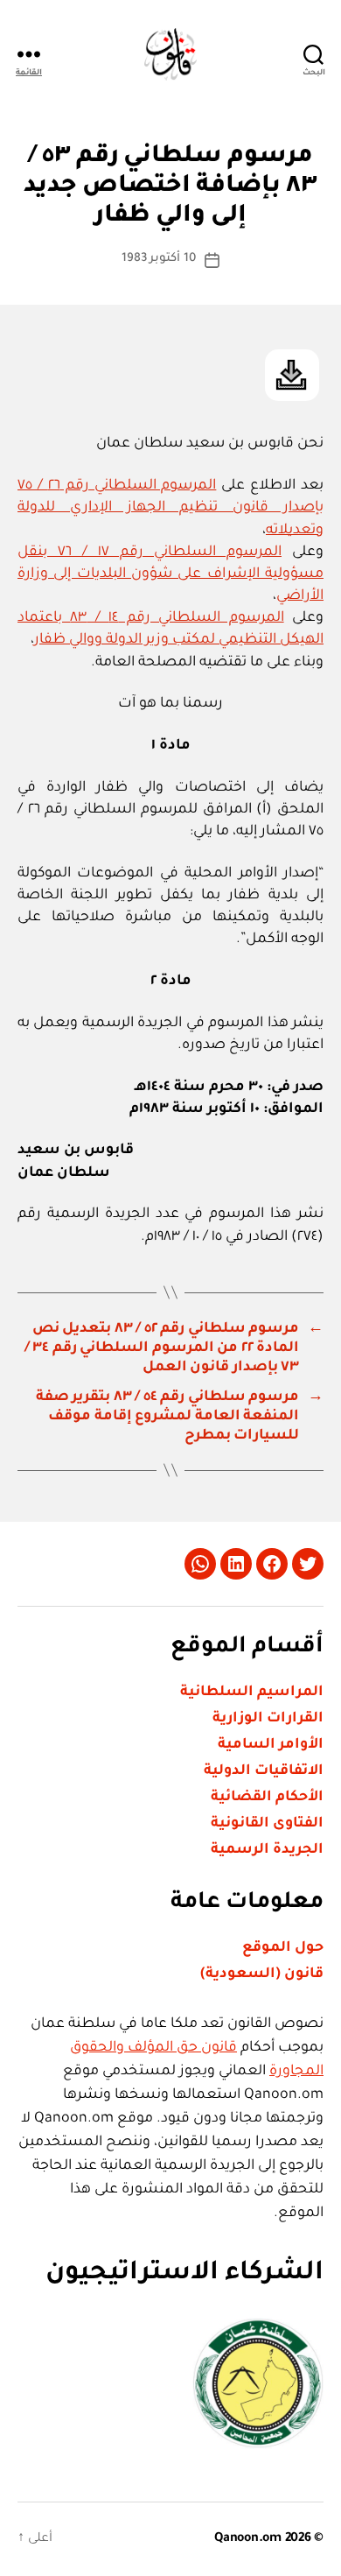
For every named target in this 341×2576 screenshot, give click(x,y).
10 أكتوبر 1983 (159, 259)
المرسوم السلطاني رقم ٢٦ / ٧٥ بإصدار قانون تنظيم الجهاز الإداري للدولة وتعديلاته (170, 508)
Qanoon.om (248, 2539)
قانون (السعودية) (262, 1974)
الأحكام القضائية (267, 1798)
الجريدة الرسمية (267, 1850)
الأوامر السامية (271, 1745)
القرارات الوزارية (268, 1719)
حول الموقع (283, 1948)
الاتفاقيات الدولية (264, 1771)
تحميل (292, 375)
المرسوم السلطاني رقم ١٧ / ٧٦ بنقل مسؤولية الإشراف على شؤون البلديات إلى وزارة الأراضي (170, 574)
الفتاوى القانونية (267, 1824)
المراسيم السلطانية (252, 1693)
